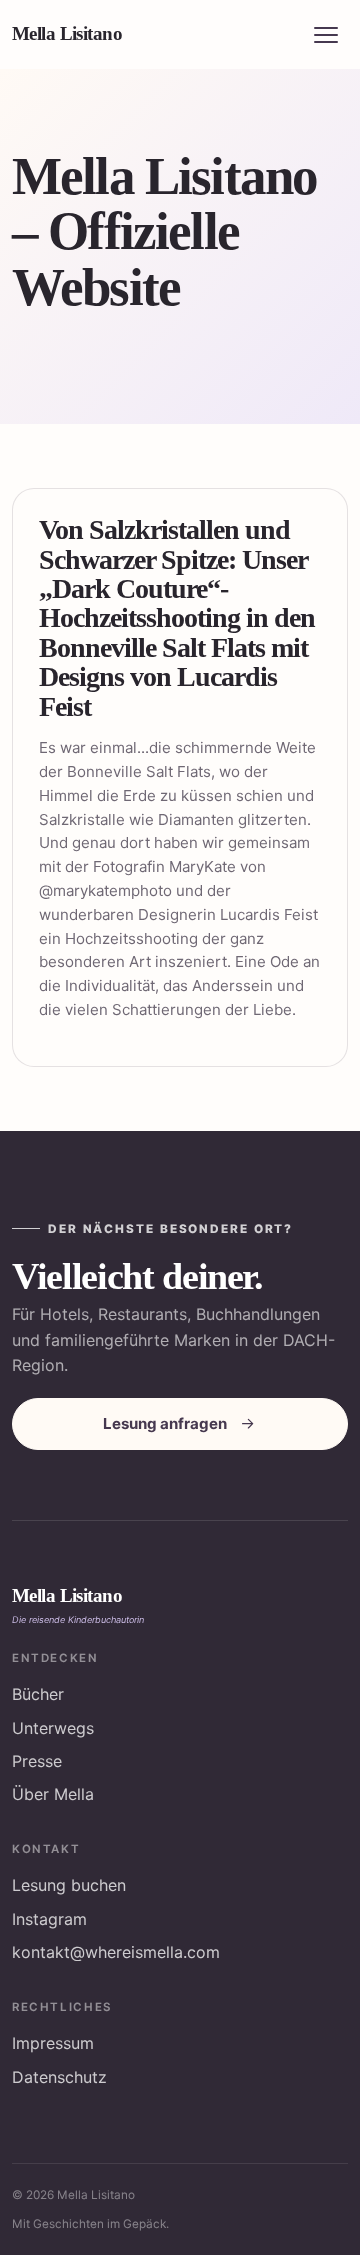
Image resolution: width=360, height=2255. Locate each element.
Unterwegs (53, 1728)
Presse (37, 1761)
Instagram (49, 1919)
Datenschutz (59, 2077)
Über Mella (53, 1794)
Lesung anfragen (165, 1423)
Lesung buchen (69, 1885)
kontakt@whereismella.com (116, 1952)
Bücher (38, 1694)
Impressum (53, 2043)
